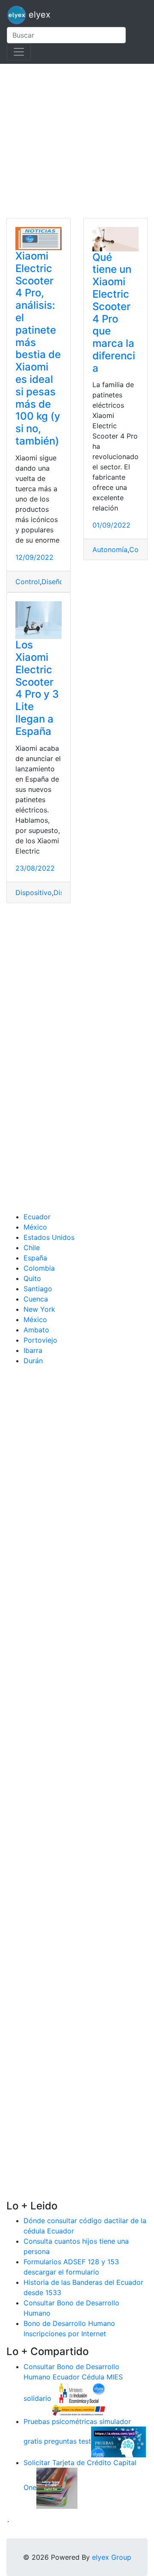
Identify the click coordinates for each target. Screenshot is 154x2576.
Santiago (38, 1289)
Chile (32, 1248)
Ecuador (37, 1217)
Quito (32, 1278)
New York (39, 1309)
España (35, 1258)
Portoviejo (40, 1340)
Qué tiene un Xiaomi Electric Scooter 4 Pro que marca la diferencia (114, 313)
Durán (33, 1361)
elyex (38, 15)
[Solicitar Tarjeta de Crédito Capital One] (57, 2488)
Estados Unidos (49, 1237)
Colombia (39, 1268)
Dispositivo (34, 892)
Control (28, 582)
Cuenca (36, 1299)
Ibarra (33, 1350)
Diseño (53, 582)
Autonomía (110, 549)
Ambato (36, 1330)
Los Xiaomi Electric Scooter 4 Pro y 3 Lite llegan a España (37, 688)
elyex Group (112, 2557)
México (35, 1227)
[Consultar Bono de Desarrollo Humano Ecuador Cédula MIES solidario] (79, 2399)
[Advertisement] (77, 141)
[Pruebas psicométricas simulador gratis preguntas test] (118, 2442)
